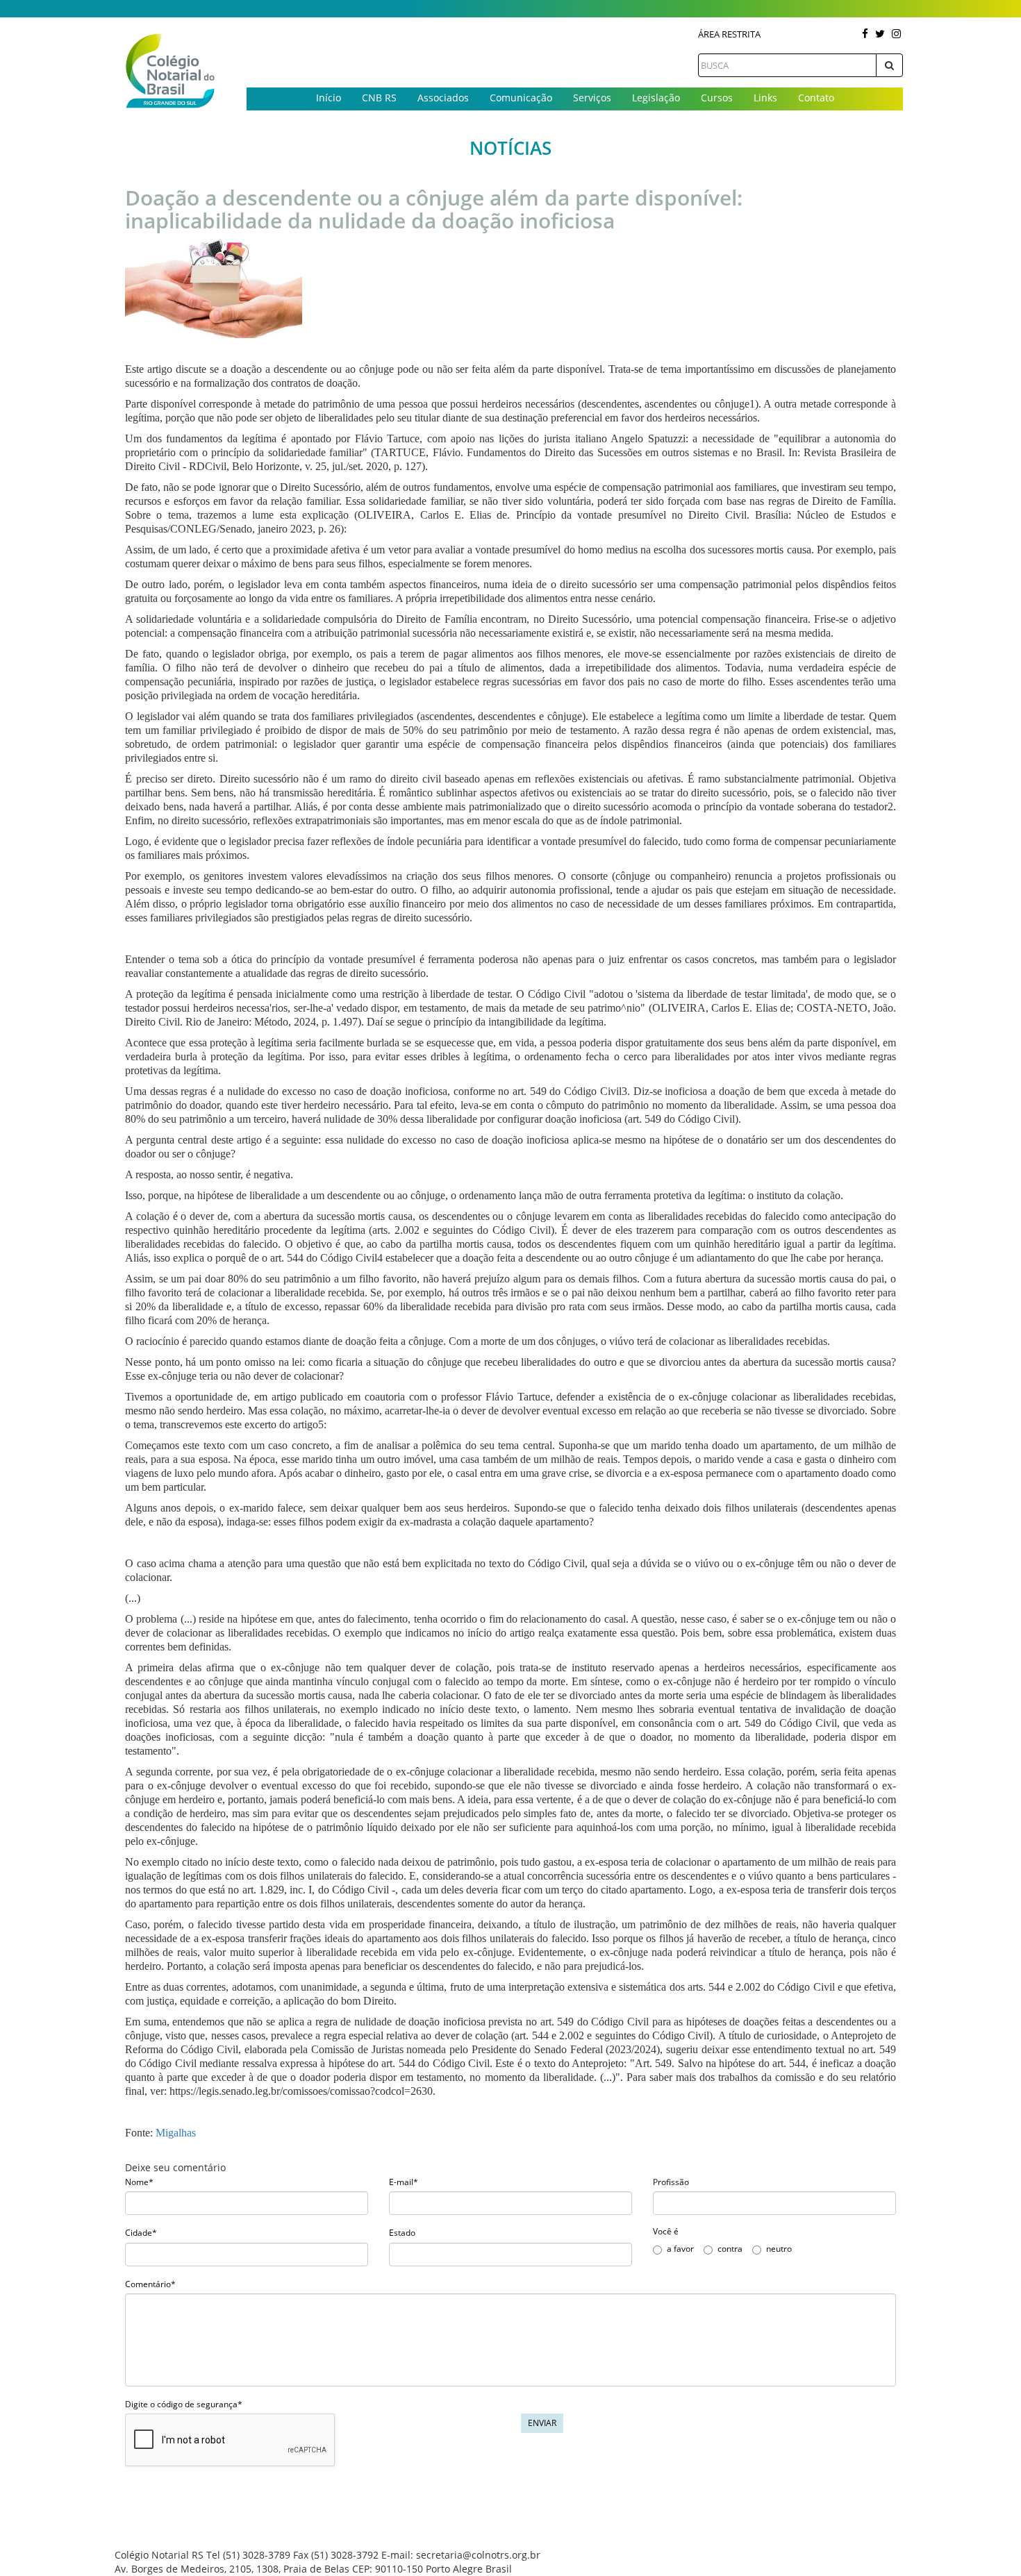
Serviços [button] (592, 98)
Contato (816, 98)
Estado (402, 2233)
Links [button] (765, 98)
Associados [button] (443, 98)
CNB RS (379, 98)
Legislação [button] (656, 98)
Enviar (542, 2423)
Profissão (671, 2182)
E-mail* (404, 2182)
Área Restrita (729, 34)
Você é (666, 2231)
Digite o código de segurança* (184, 2404)
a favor (680, 2249)
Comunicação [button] (521, 98)
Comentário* (150, 2284)
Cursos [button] (717, 98)
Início (329, 98)
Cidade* (141, 2233)
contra (730, 2249)
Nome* (139, 2182)
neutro (779, 2249)
